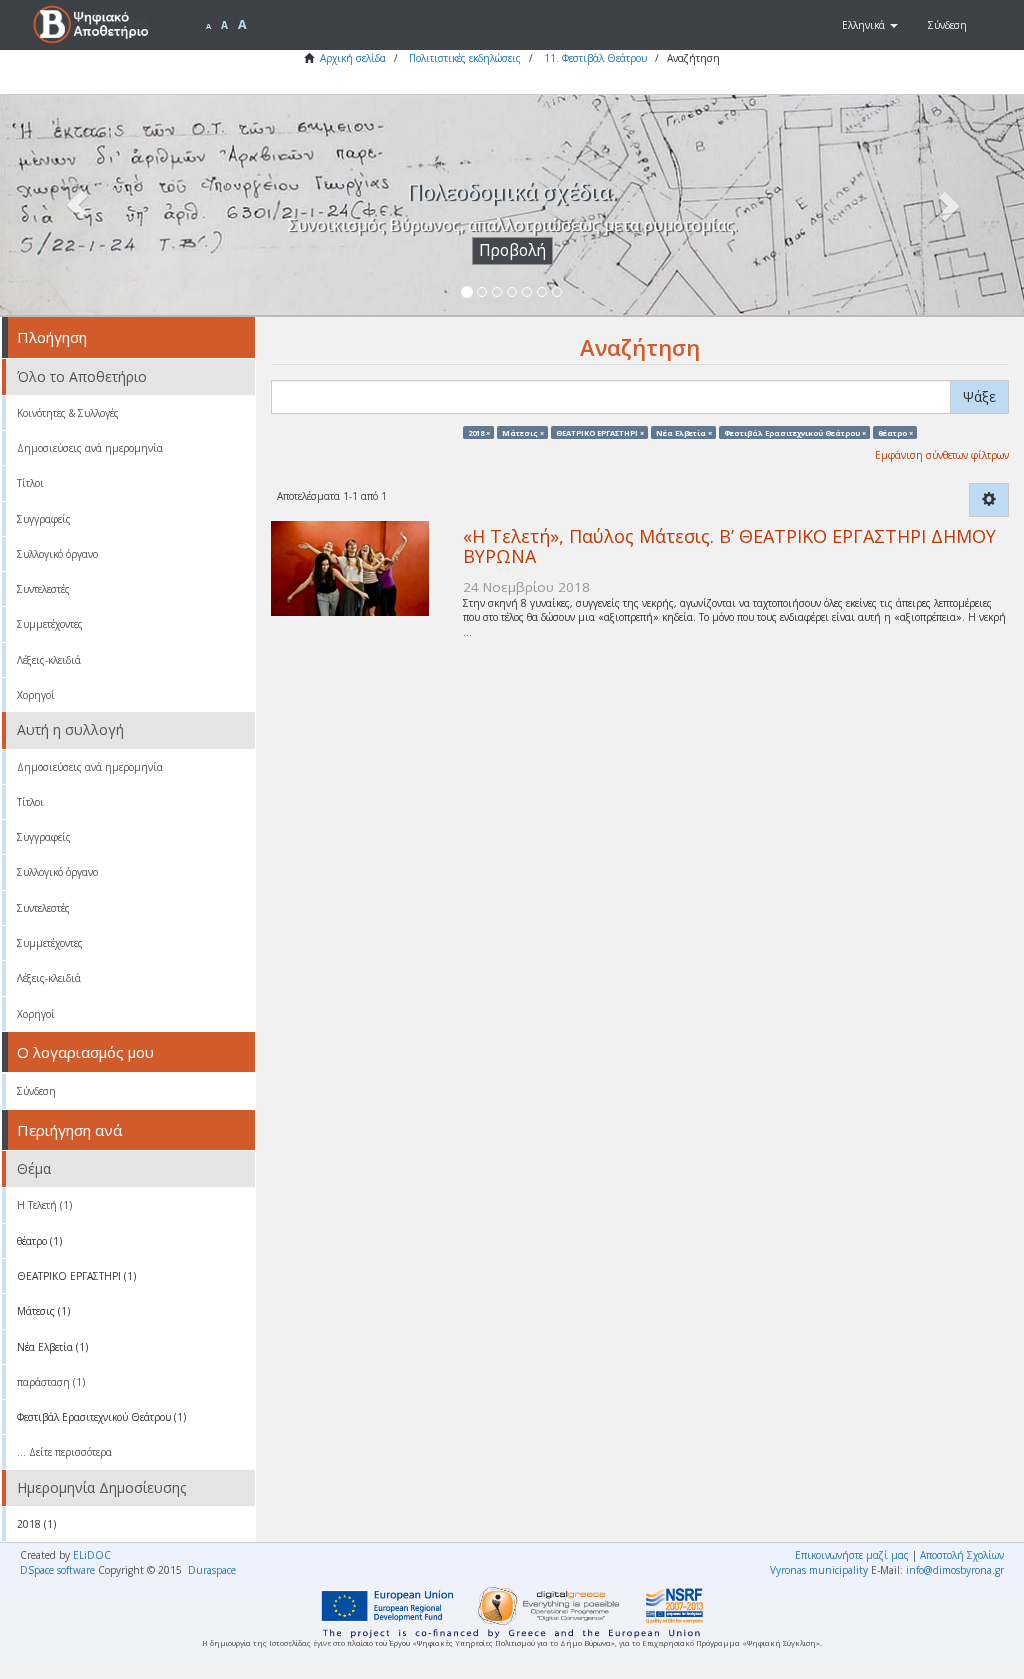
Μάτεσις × (523, 432)
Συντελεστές (43, 589)
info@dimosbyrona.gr (955, 1570)
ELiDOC (92, 1555)
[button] (870, 25)
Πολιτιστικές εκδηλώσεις (465, 58)
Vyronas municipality (819, 1570)
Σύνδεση (36, 1091)
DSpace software (57, 1570)
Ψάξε (979, 396)
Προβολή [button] (512, 250)
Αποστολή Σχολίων (962, 1555)
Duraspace (212, 1570)
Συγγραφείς (44, 519)
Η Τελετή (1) (44, 1205)
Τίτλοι (30, 483)
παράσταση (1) (51, 1382)
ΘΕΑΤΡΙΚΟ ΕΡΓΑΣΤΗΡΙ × (600, 432)
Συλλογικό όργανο (57, 554)
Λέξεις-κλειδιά (49, 660)
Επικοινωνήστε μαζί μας (852, 1555)
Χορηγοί (36, 695)
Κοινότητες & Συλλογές (68, 413)
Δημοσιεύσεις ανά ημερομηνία (90, 448)
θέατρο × (895, 432)
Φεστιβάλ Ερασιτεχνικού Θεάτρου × (795, 432)
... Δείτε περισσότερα (64, 1452)
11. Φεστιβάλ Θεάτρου (595, 58)
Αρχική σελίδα (353, 58)
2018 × (479, 432)
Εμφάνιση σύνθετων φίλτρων (942, 455)
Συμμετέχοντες (50, 624)
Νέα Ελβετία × (684, 432)
